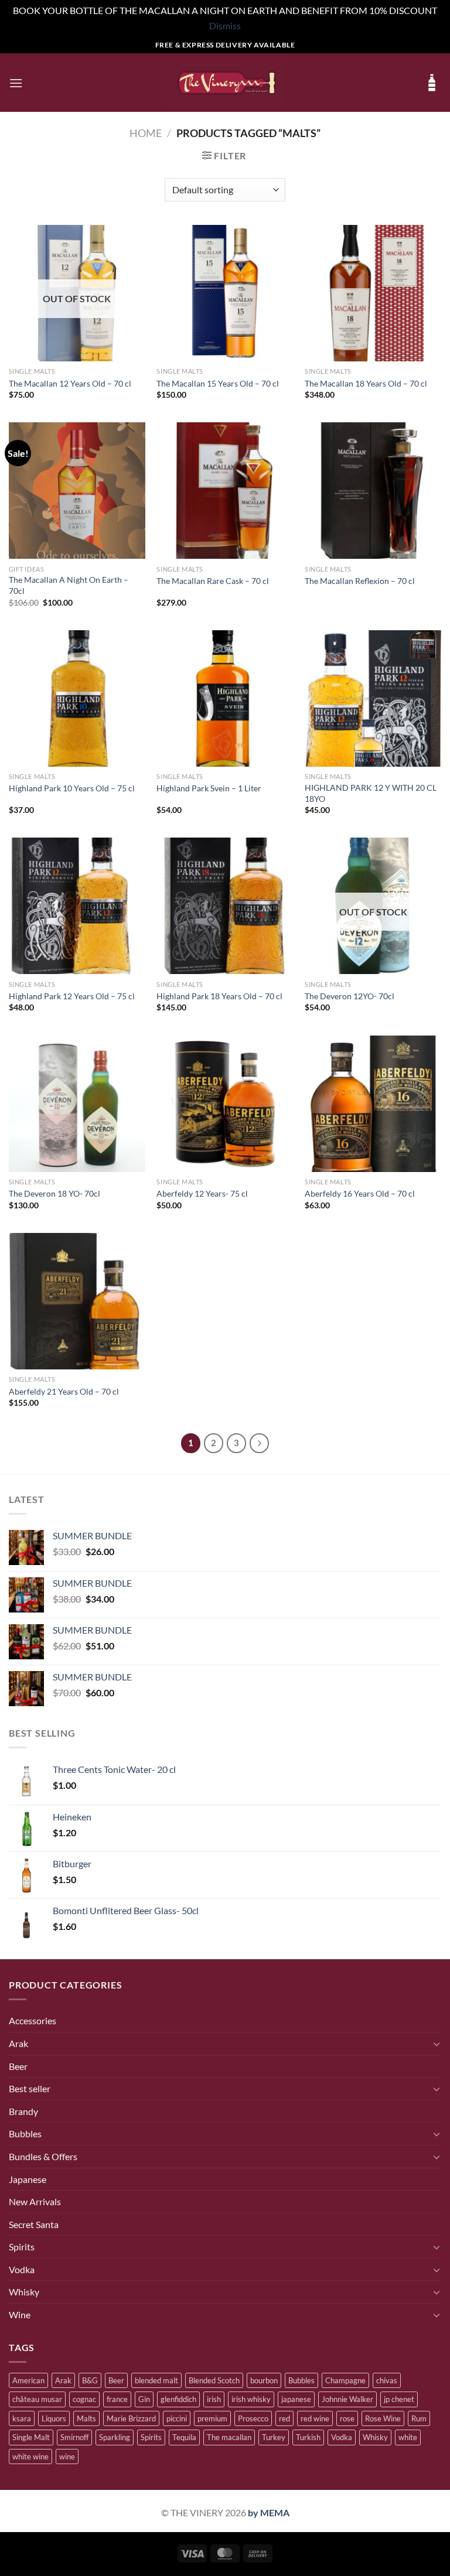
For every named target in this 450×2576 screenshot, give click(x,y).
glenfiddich (178, 2399)
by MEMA (269, 2512)
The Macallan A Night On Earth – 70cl (69, 585)
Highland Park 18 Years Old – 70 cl (219, 996)
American (28, 2380)
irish (214, 2399)
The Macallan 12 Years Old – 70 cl (70, 383)
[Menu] (16, 83)
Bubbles (25, 2133)
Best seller (30, 2088)
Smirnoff (74, 2437)
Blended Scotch (214, 2380)
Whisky (24, 2292)
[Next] (260, 1443)
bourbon (264, 2380)
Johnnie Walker (347, 2399)
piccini (177, 2418)
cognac (84, 2399)
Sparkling (115, 2437)
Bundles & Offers (43, 2156)
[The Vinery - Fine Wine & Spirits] (225, 83)
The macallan (229, 2437)
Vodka (22, 2269)
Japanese (28, 2179)
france (117, 2399)
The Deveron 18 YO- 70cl (54, 1193)
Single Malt (31, 2437)
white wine (30, 2457)
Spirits (22, 2247)
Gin (144, 2399)
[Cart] (432, 83)
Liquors (54, 2418)
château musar (37, 2399)
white (408, 2437)
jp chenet (399, 2399)
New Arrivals (35, 2201)
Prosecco (253, 2418)
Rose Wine (383, 2418)
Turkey (274, 2437)
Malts (86, 2418)
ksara (22, 2418)
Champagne (345, 2380)
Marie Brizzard (131, 2418)
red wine (315, 2418)
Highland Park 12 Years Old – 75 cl (72, 996)
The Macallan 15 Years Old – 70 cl (218, 383)
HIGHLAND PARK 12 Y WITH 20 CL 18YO (371, 793)
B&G (90, 2380)
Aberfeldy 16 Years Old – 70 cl (360, 1193)
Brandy (23, 2111)
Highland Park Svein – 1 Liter (209, 788)
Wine (20, 2314)
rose (347, 2418)
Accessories (33, 2020)
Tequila (184, 2437)
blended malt (156, 2380)
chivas (387, 2380)
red (284, 2418)
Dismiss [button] (225, 25)
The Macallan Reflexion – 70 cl (360, 581)
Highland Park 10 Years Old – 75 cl (72, 788)
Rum (419, 2418)
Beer (18, 2066)
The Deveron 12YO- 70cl (350, 996)
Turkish (308, 2437)
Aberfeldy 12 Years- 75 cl (202, 1193)
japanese (296, 2399)
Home (146, 133)
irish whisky (251, 2399)
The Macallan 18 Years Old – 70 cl (366, 383)
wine (67, 2457)
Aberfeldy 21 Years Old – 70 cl (64, 1391)
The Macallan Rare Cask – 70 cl (213, 581)
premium (212, 2418)
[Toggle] (437, 2044)
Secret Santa (34, 2224)
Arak (18, 2043)
